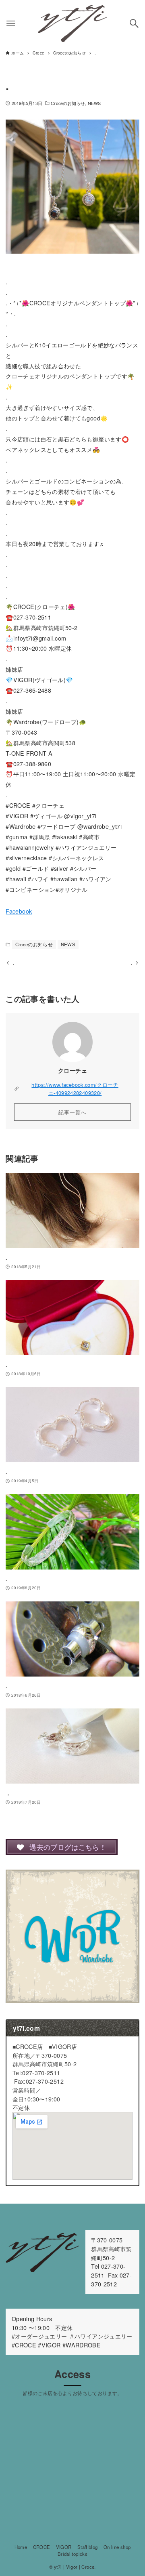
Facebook (19, 911)
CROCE (42, 2547)
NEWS (94, 103)
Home (21, 2547)
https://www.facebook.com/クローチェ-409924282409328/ (75, 1088)
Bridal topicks (72, 2554)
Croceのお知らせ (68, 103)
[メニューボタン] (11, 23)
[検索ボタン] (134, 23)
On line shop (117, 2547)
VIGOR (64, 2547)
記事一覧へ (72, 1112)
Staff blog (88, 2547)
